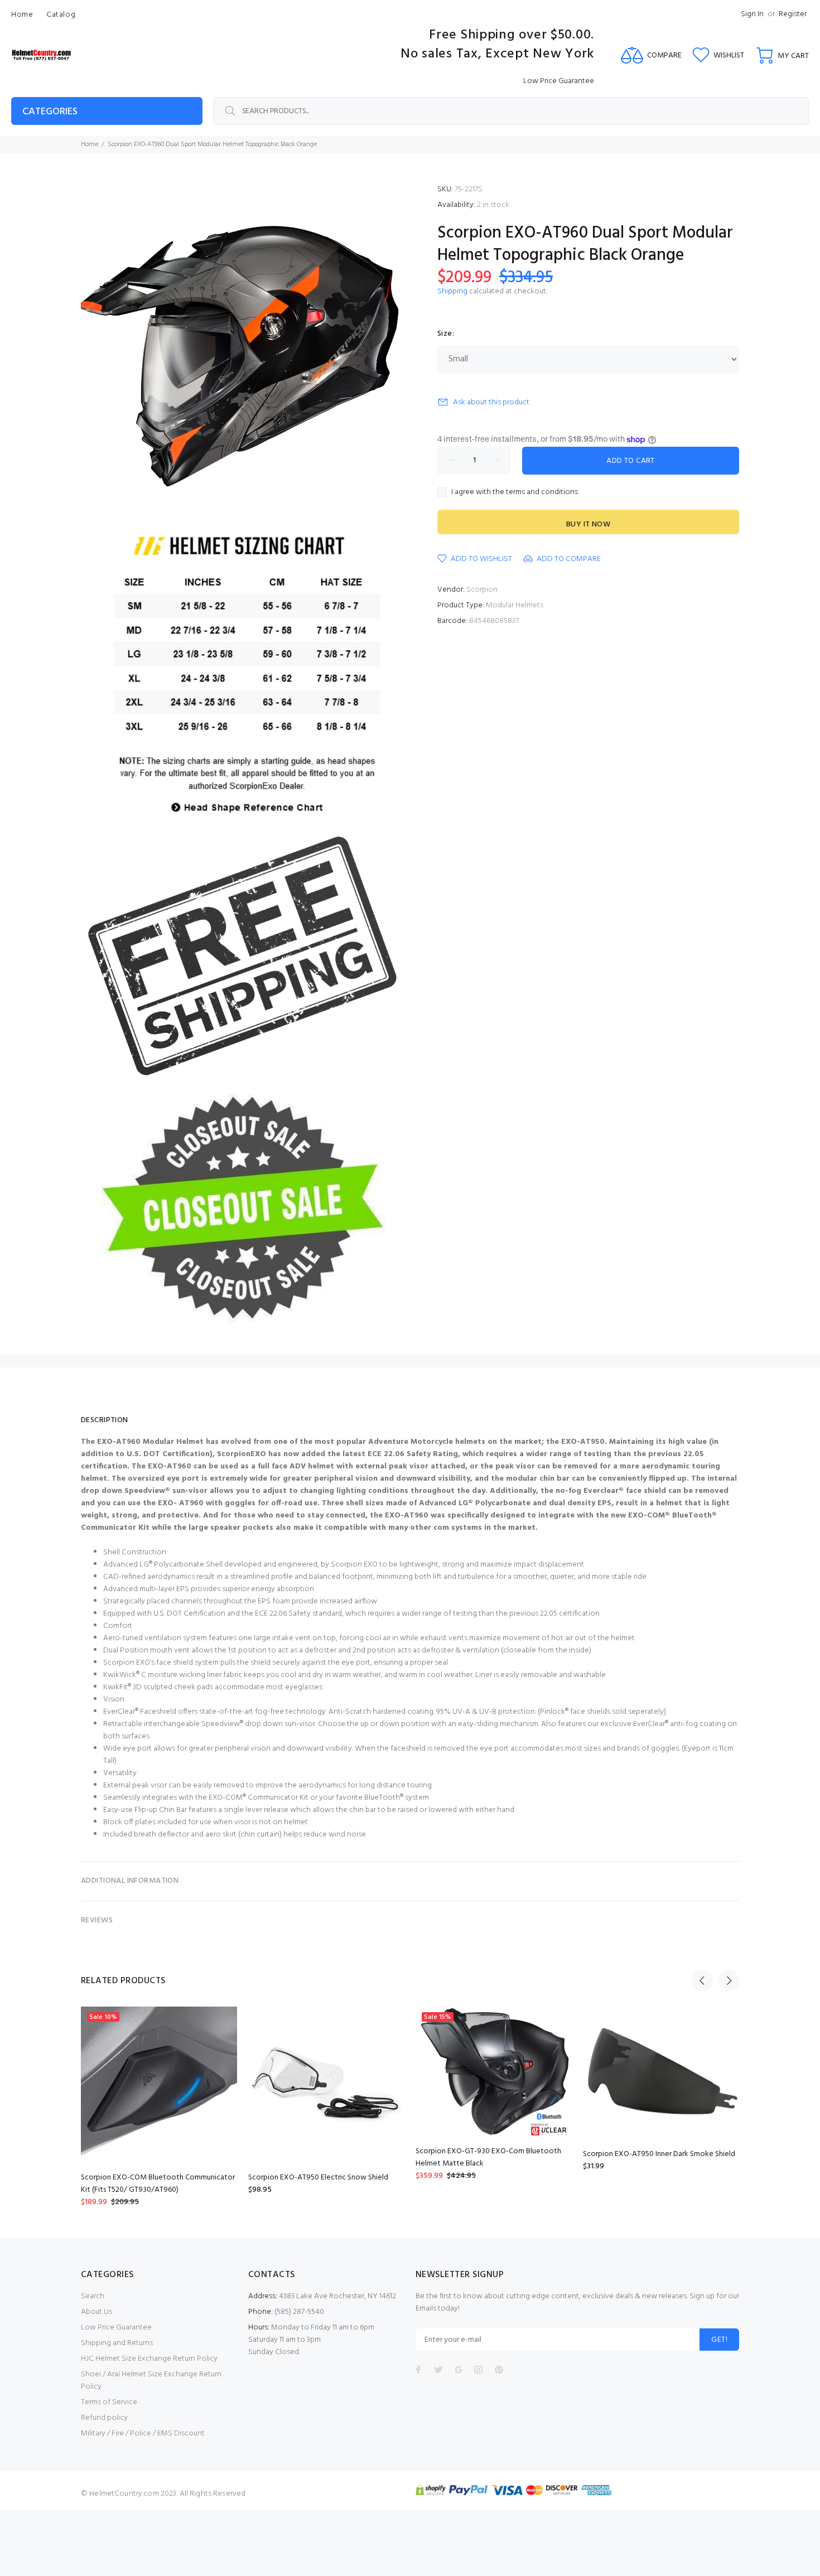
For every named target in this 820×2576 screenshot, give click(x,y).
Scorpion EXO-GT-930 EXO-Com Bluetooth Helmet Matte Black (488, 2157)
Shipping (452, 291)
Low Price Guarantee (116, 2328)
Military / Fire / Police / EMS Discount (143, 2434)
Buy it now (588, 525)
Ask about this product (491, 402)
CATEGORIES (50, 112)
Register (793, 14)
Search (93, 2296)
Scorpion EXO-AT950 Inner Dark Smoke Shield (659, 2154)
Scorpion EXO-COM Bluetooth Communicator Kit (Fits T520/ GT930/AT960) (158, 2184)
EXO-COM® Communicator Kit (259, 1798)
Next (729, 1980)
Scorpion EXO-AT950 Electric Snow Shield (318, 2178)
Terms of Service (109, 2402)
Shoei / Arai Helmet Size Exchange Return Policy (151, 2381)
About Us (97, 2312)
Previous (702, 1980)
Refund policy (104, 2418)
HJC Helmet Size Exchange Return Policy (149, 2359)
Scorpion (482, 590)
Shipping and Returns (117, 2343)
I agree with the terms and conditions (515, 492)
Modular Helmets (515, 605)
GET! (719, 2340)
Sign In (752, 14)
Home (90, 144)
